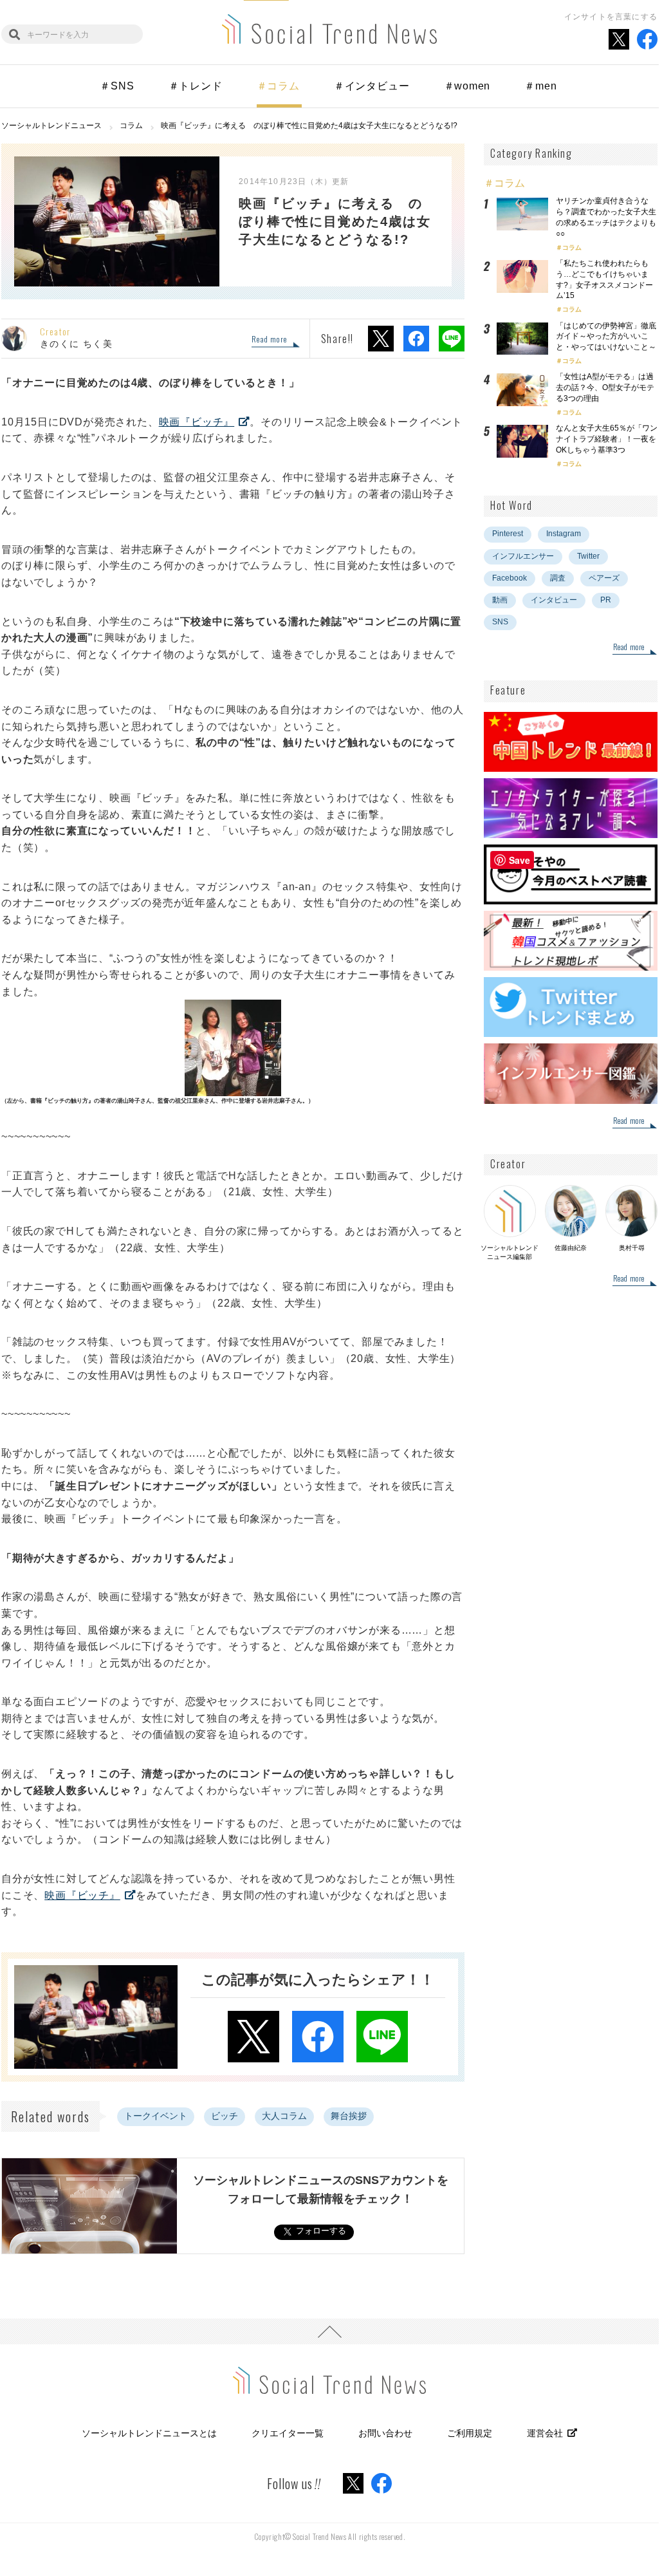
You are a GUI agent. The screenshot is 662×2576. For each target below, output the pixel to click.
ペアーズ (604, 578)
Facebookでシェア (416, 339)
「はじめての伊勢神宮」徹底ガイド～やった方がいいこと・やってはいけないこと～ (606, 337)
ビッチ (225, 2116)
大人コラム (284, 2116)
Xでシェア (381, 339)
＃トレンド (196, 86)
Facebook (510, 578)
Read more (269, 340)
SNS (500, 622)
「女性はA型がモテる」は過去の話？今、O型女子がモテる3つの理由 (605, 387)
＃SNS (117, 86)
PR (606, 600)
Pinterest (508, 534)
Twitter (588, 556)
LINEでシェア (452, 339)
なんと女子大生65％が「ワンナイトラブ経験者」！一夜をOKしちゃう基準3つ (607, 439)
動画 (500, 600)
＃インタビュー (372, 86)
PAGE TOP (329, 2331)
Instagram (564, 534)
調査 (558, 578)
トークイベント (156, 2116)
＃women (467, 86)
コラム (572, 247)
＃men (540, 86)
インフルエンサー (523, 556)
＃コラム (278, 86)
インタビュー (554, 600)
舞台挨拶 (349, 2116)
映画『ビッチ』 (197, 422)
